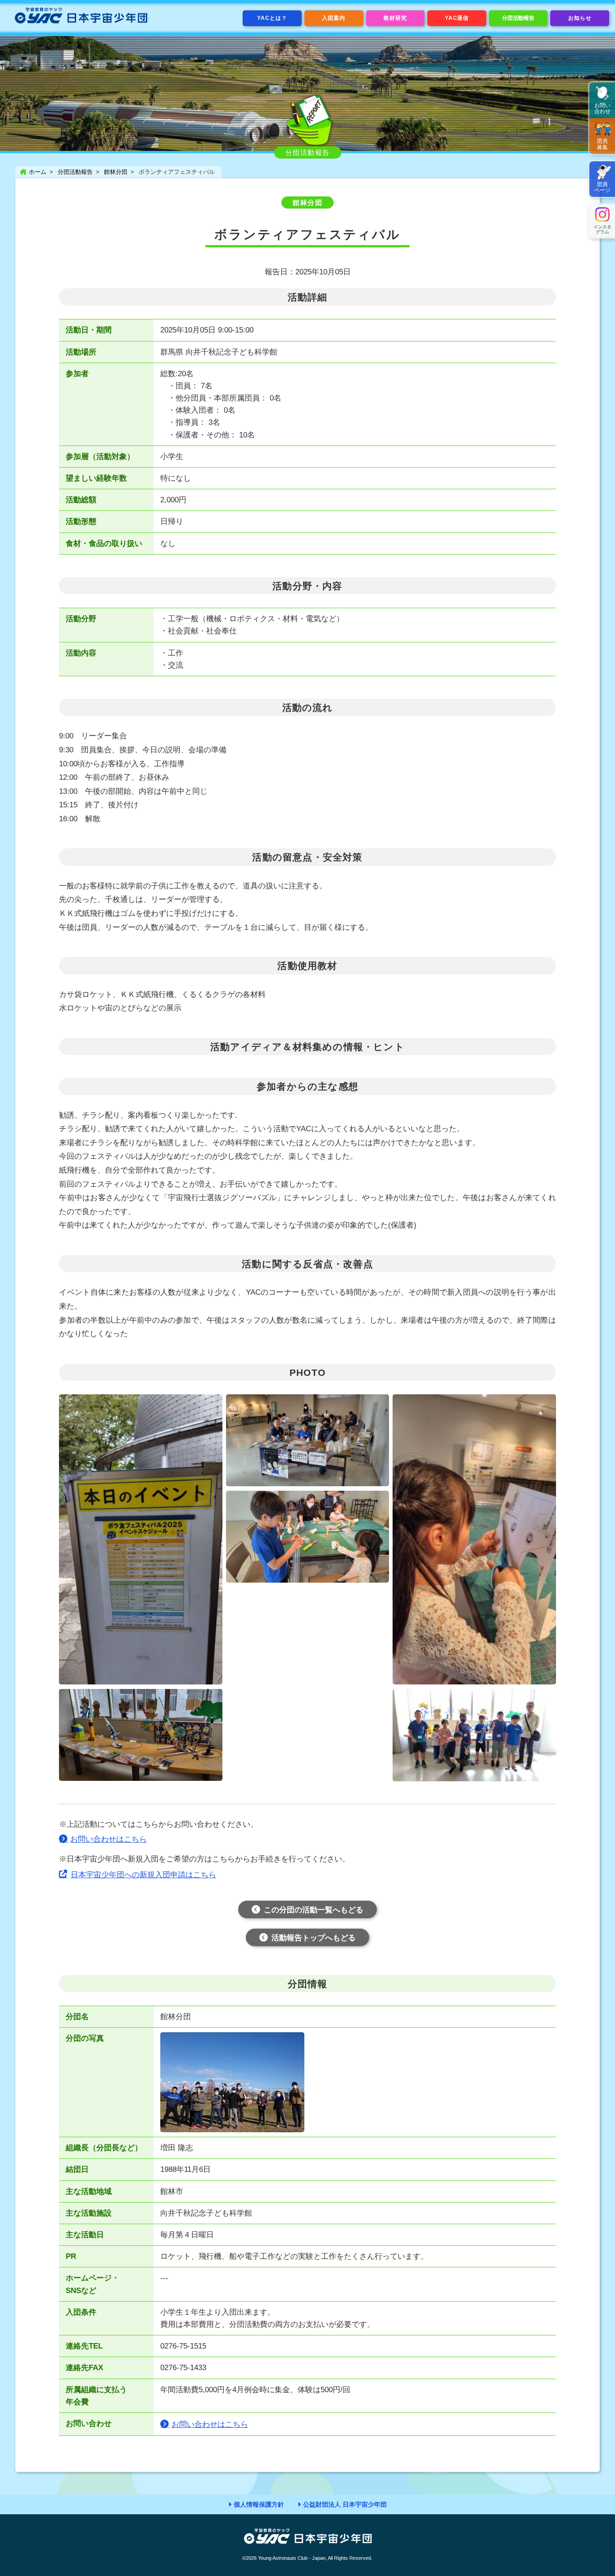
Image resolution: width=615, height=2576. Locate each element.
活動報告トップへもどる (314, 1938)
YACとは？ (272, 18)
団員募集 (602, 144)
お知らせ (580, 18)
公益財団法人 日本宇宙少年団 (345, 2504)
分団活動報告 (518, 18)
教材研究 (395, 18)
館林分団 (116, 172)
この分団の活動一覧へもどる (314, 1910)
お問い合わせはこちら (109, 1839)
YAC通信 (457, 18)
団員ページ (602, 187)
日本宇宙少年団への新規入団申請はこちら (143, 1875)
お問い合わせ (602, 108)
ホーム (38, 172)
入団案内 (334, 18)
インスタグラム (602, 229)
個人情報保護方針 (259, 2504)
